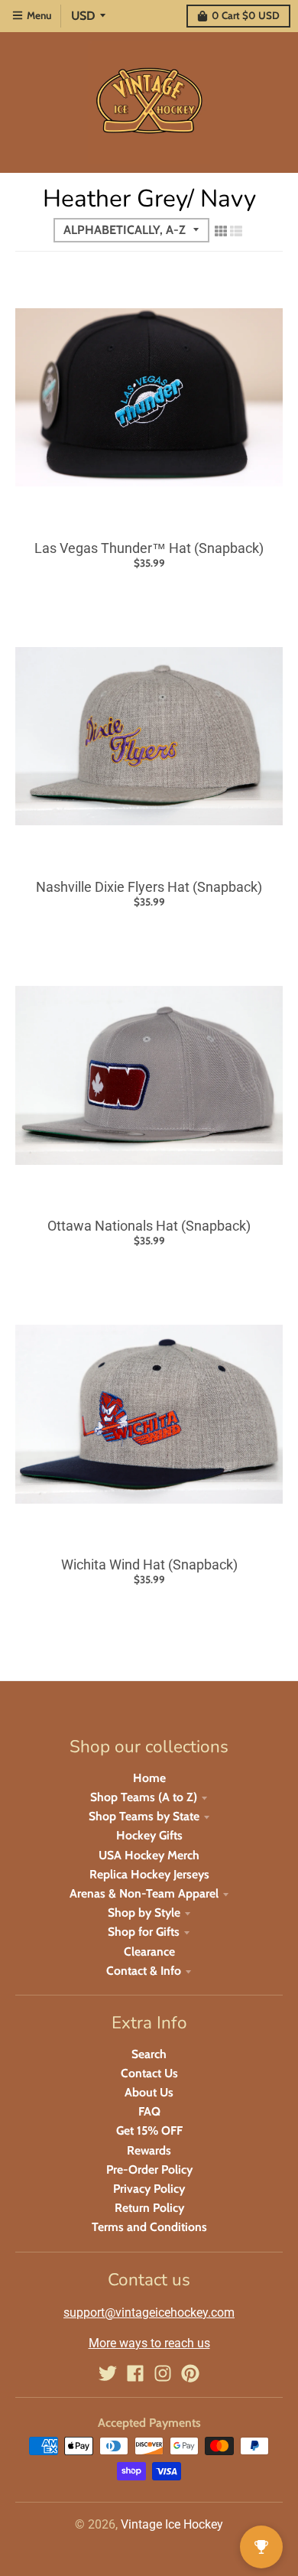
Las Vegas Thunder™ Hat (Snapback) (149, 548)
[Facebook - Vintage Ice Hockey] (135, 2373)
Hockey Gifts (149, 1835)
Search (149, 2054)
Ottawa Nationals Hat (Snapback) (149, 1226)
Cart (246, 15)
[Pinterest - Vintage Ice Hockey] (190, 2373)
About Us (149, 2092)
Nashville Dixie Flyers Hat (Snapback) (149, 887)
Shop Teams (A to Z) (144, 1797)
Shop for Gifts (144, 1932)
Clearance (149, 1952)
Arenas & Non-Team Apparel (144, 1893)
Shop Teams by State (144, 1816)
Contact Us (149, 2073)
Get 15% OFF (149, 2130)
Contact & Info (144, 1971)
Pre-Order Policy (149, 2169)
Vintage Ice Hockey (172, 2524)
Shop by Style (144, 1912)
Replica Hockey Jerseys (149, 1874)
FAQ (149, 2111)
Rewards (149, 2150)
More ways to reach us (149, 2343)
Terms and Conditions (149, 2227)
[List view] (236, 231)
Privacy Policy (149, 2189)
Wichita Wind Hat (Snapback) (149, 1564)
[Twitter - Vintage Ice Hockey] (108, 2373)
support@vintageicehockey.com (149, 2313)
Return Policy (149, 2208)
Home (149, 1778)
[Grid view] (221, 231)
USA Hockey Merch (149, 1855)
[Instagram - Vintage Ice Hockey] (163, 2373)
